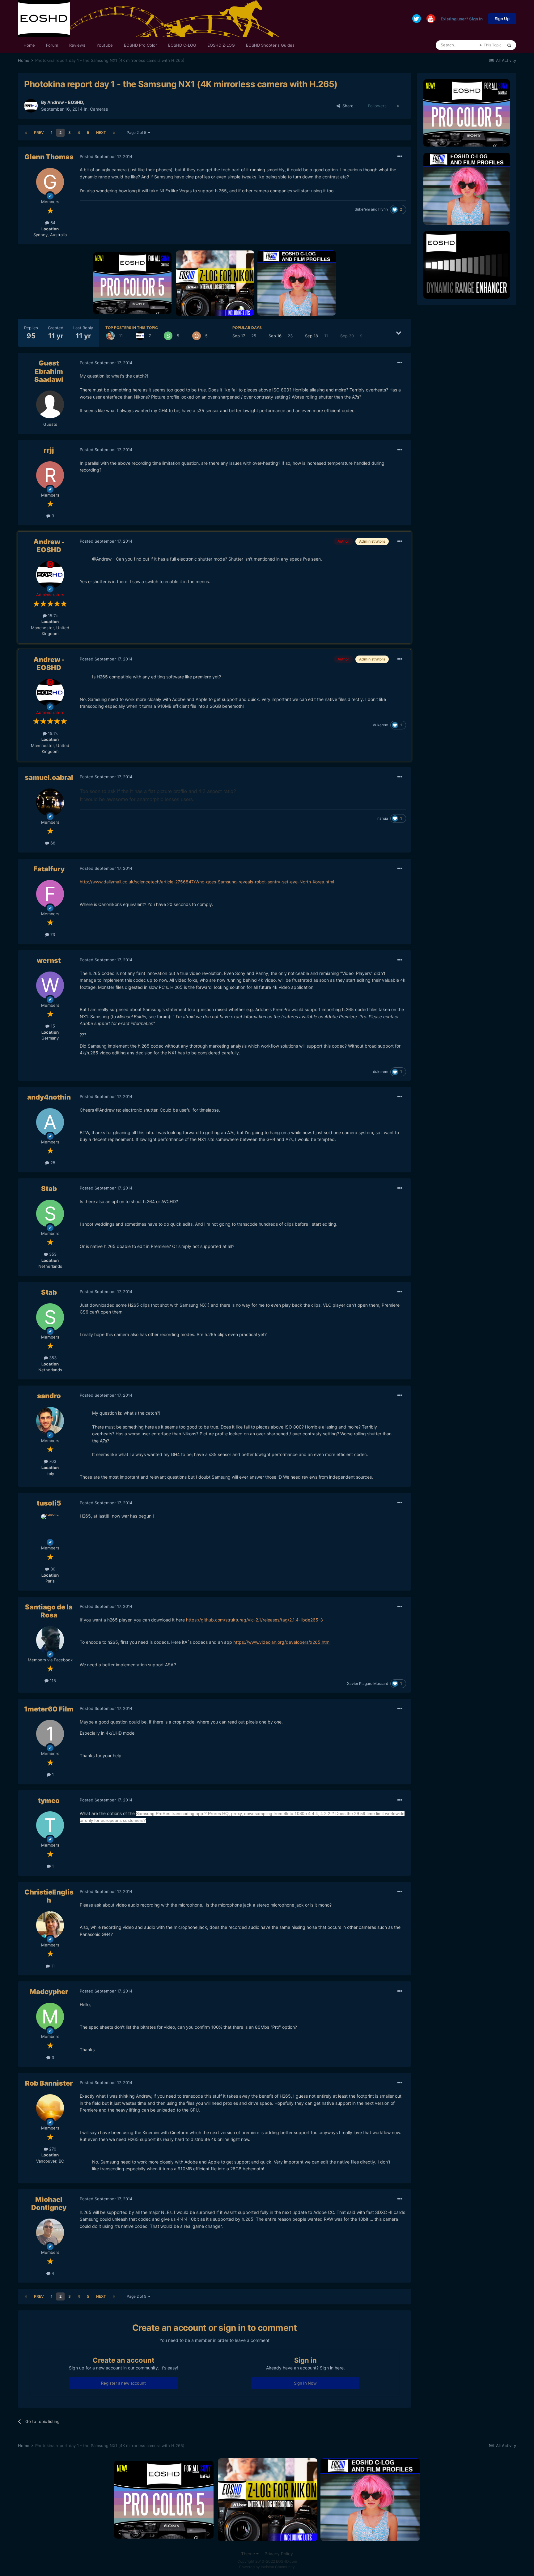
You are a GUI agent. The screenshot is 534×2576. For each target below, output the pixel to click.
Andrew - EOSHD (65, 102)
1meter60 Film (49, 1709)
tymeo (49, 1801)
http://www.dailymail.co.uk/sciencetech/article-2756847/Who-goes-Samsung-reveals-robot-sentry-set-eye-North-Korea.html (207, 882)
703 (52, 1461)
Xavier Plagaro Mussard (368, 1683)
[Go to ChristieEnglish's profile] (50, 1925)
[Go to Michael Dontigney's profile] (50, 2232)
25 (52, 1163)
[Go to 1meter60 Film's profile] (50, 1734)
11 (52, 1966)
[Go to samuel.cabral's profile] (50, 802)
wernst (49, 960)
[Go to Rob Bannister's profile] (50, 2108)
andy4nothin (49, 1097)
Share (347, 106)
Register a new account (123, 2383)
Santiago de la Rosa (49, 1611)
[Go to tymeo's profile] (50, 1825)
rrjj (49, 450)
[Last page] (114, 133)
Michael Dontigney (49, 2203)
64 (52, 223)
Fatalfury (49, 869)
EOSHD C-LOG (182, 45)
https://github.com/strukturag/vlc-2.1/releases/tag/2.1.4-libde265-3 (254, 1620)
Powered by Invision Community (267, 2567)
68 (52, 843)
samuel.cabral (49, 777)
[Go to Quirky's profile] (197, 336)
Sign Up (502, 19)
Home (29, 45)
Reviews (77, 45)
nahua (383, 818)
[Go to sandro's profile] (110, 336)
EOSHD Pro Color (140, 45)
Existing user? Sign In (462, 19)
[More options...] (400, 156)
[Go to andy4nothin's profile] (50, 1122)
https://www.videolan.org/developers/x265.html (282, 1642)
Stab (49, 1189)
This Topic (493, 45)
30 (52, 1569)
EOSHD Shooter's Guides (270, 45)
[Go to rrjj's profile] (50, 475)
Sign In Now (305, 2383)
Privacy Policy (279, 2554)
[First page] (26, 133)
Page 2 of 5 (137, 132)
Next (101, 132)
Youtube (105, 45)
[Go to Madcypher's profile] (50, 2017)
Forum (52, 45)
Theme (249, 2554)
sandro (49, 1396)
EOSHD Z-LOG (221, 45)
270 (52, 2149)
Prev (39, 132)
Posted (106, 156)
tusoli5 (49, 1503)
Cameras (99, 109)
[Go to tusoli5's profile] (50, 1528)
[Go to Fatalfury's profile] (50, 894)
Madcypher (49, 1992)
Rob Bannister (49, 2083)
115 (52, 1681)
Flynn (383, 209)
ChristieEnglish (49, 1896)
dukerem (362, 209)
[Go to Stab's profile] (168, 336)
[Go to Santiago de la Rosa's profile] (50, 1640)
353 (52, 1254)
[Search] (509, 45)
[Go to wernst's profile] (50, 985)
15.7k (52, 616)
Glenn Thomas (49, 157)
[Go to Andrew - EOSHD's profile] (31, 106)
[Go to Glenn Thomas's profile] (50, 182)
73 (52, 934)
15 (52, 1026)
